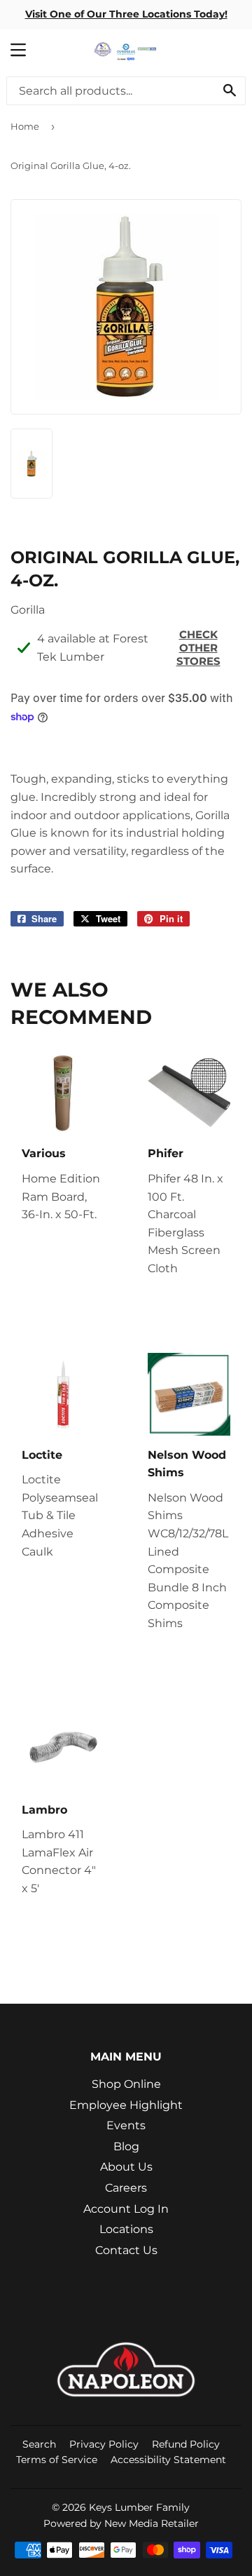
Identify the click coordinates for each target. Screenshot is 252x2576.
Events (126, 2125)
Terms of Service (57, 2460)
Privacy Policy (104, 2444)
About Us (126, 2167)
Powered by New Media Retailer (121, 2523)
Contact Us (126, 2250)
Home (25, 126)
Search (39, 2444)
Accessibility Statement (168, 2460)
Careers (126, 2188)
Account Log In (126, 2209)
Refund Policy (186, 2444)
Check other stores (198, 648)
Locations (126, 2229)
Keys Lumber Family (139, 2507)
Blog (126, 2146)
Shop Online (126, 2084)
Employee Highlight (126, 2105)
